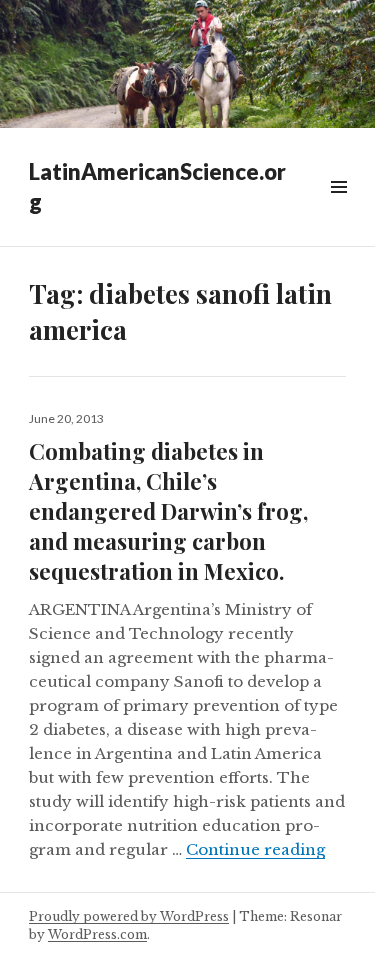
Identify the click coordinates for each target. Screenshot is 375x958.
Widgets (338, 209)
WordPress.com (97, 934)
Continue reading (255, 849)
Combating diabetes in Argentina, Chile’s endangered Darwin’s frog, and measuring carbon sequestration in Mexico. (168, 511)
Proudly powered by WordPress (129, 916)
